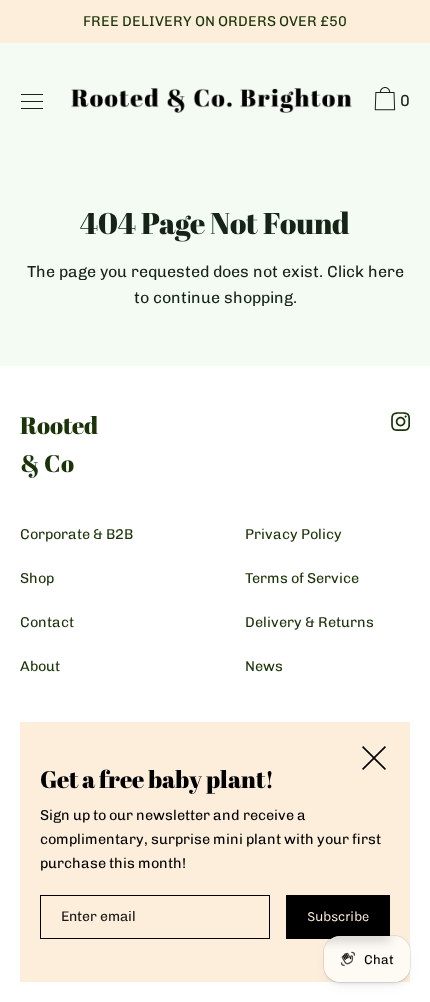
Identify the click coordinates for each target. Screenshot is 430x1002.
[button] (389, 102)
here (386, 271)
